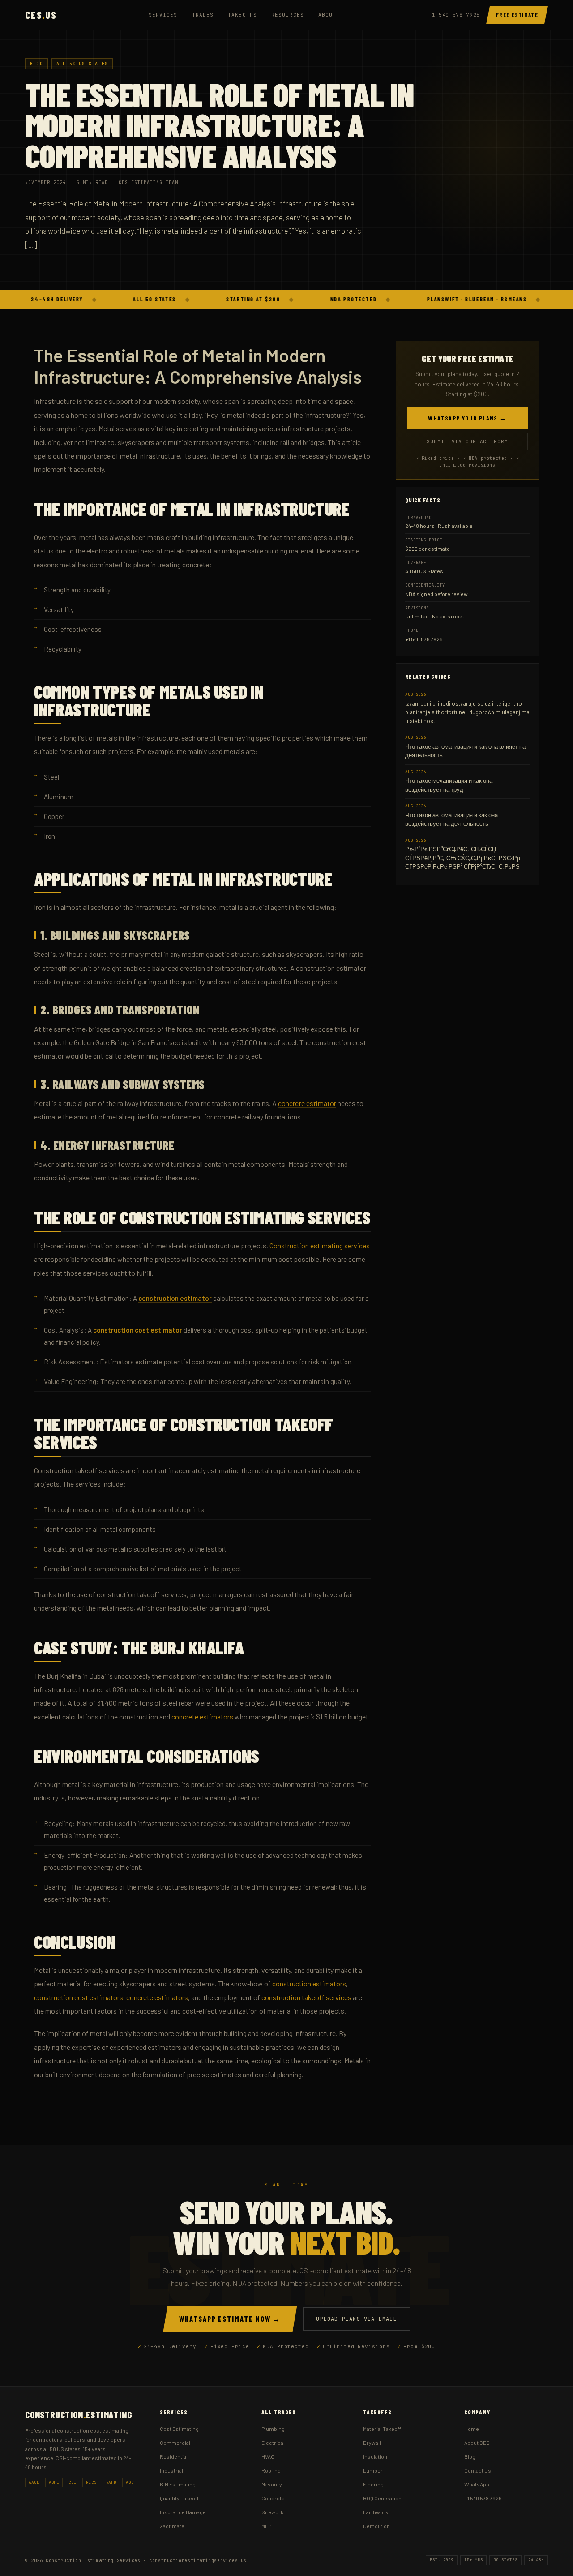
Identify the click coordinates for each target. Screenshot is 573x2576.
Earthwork (376, 2512)
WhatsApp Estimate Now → (230, 2319)
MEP (266, 2526)
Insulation (375, 2456)
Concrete (273, 2498)
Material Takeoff (382, 2429)
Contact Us (478, 2470)
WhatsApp (477, 2484)
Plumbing (273, 2429)
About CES (477, 2443)
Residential (174, 2456)
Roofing (271, 2470)
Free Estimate (517, 15)
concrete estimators (157, 1997)
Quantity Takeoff (179, 2498)
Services (163, 15)
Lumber (373, 2470)
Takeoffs (242, 15)
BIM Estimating (178, 2484)
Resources (288, 15)
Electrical (273, 2443)
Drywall (372, 2443)
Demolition (376, 2526)
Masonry (272, 2484)
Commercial (175, 2443)
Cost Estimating (179, 2429)
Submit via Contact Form (467, 441)
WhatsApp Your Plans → (467, 418)
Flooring (373, 2484)
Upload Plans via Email (356, 2319)
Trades (203, 15)
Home (472, 2429)
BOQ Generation (382, 2498)
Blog (36, 64)
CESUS (41, 15)
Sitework (272, 2512)
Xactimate (172, 2526)
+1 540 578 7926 (454, 15)
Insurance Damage (183, 2512)
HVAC (268, 2456)
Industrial (171, 2470)
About (327, 15)
